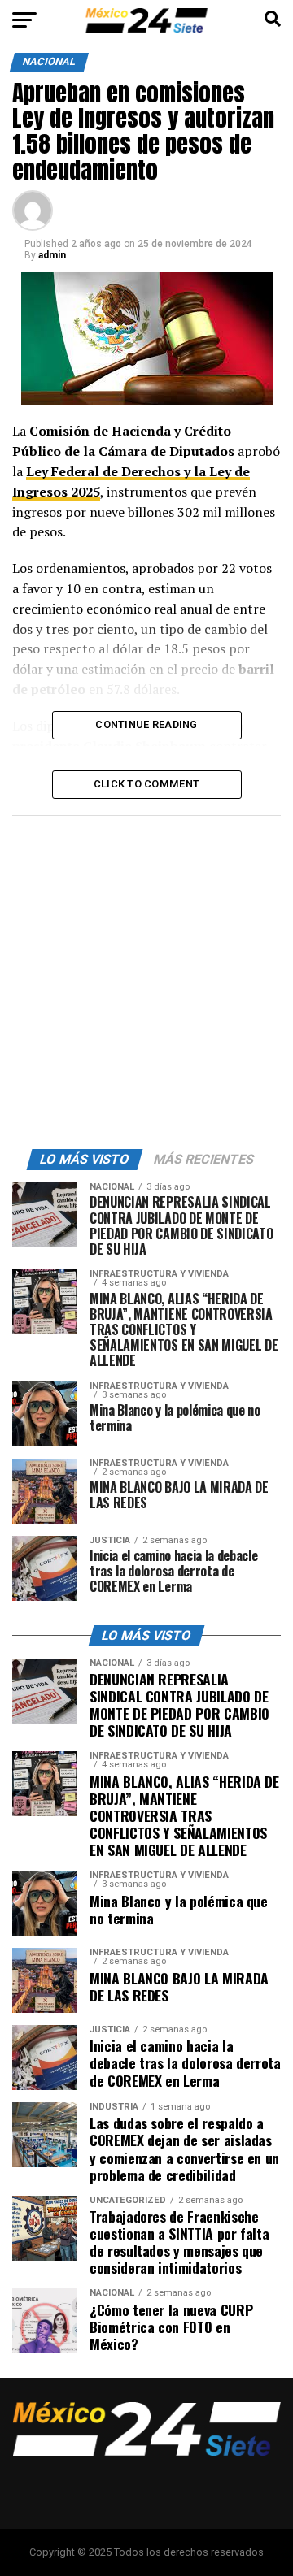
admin (52, 255)
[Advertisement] (146, 978)
